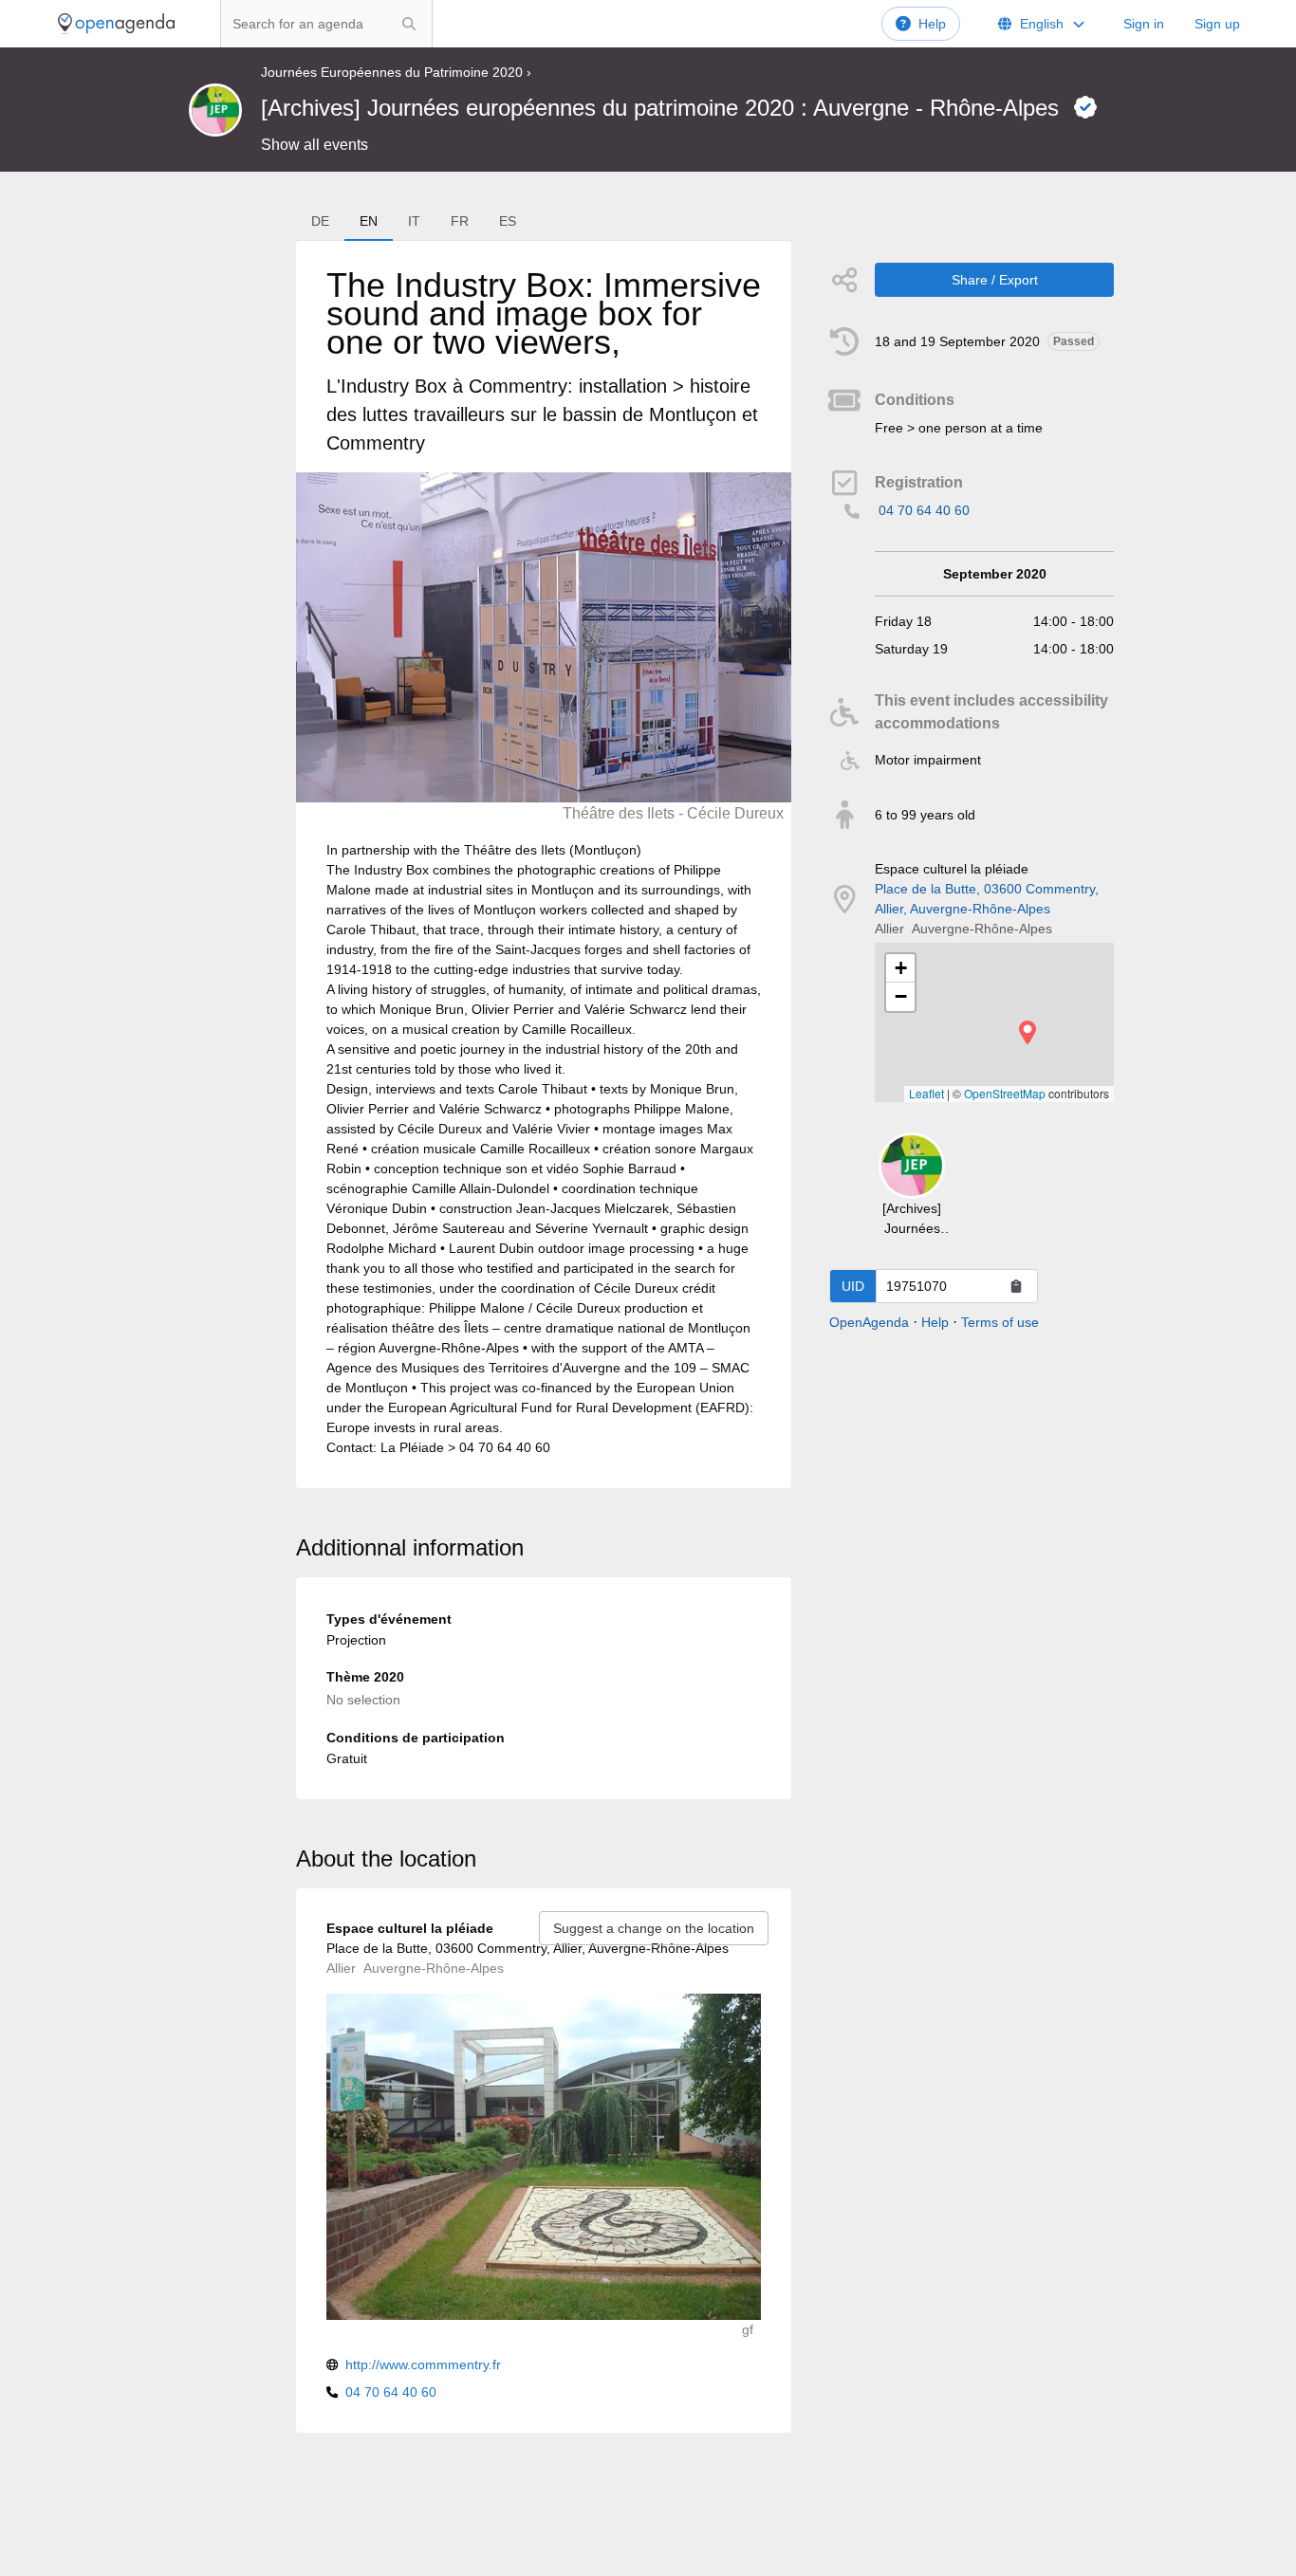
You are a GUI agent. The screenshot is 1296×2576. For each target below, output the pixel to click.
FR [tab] (460, 221)
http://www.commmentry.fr (423, 2364)
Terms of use (1000, 1322)
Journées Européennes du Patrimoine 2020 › (396, 72)
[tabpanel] (544, 865)
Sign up (1217, 24)
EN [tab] (369, 221)
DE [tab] (320, 221)
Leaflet (926, 1093)
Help (932, 24)
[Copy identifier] (1016, 1286)
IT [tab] (414, 221)
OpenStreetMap (1005, 1093)
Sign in (1144, 24)
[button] (1028, 1032)
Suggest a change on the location (654, 1928)
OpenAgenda (869, 1322)
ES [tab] (508, 221)
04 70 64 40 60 (924, 510)
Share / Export (995, 280)
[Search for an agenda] (409, 24)
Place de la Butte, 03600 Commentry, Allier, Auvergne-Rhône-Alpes (987, 899)
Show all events (315, 145)
